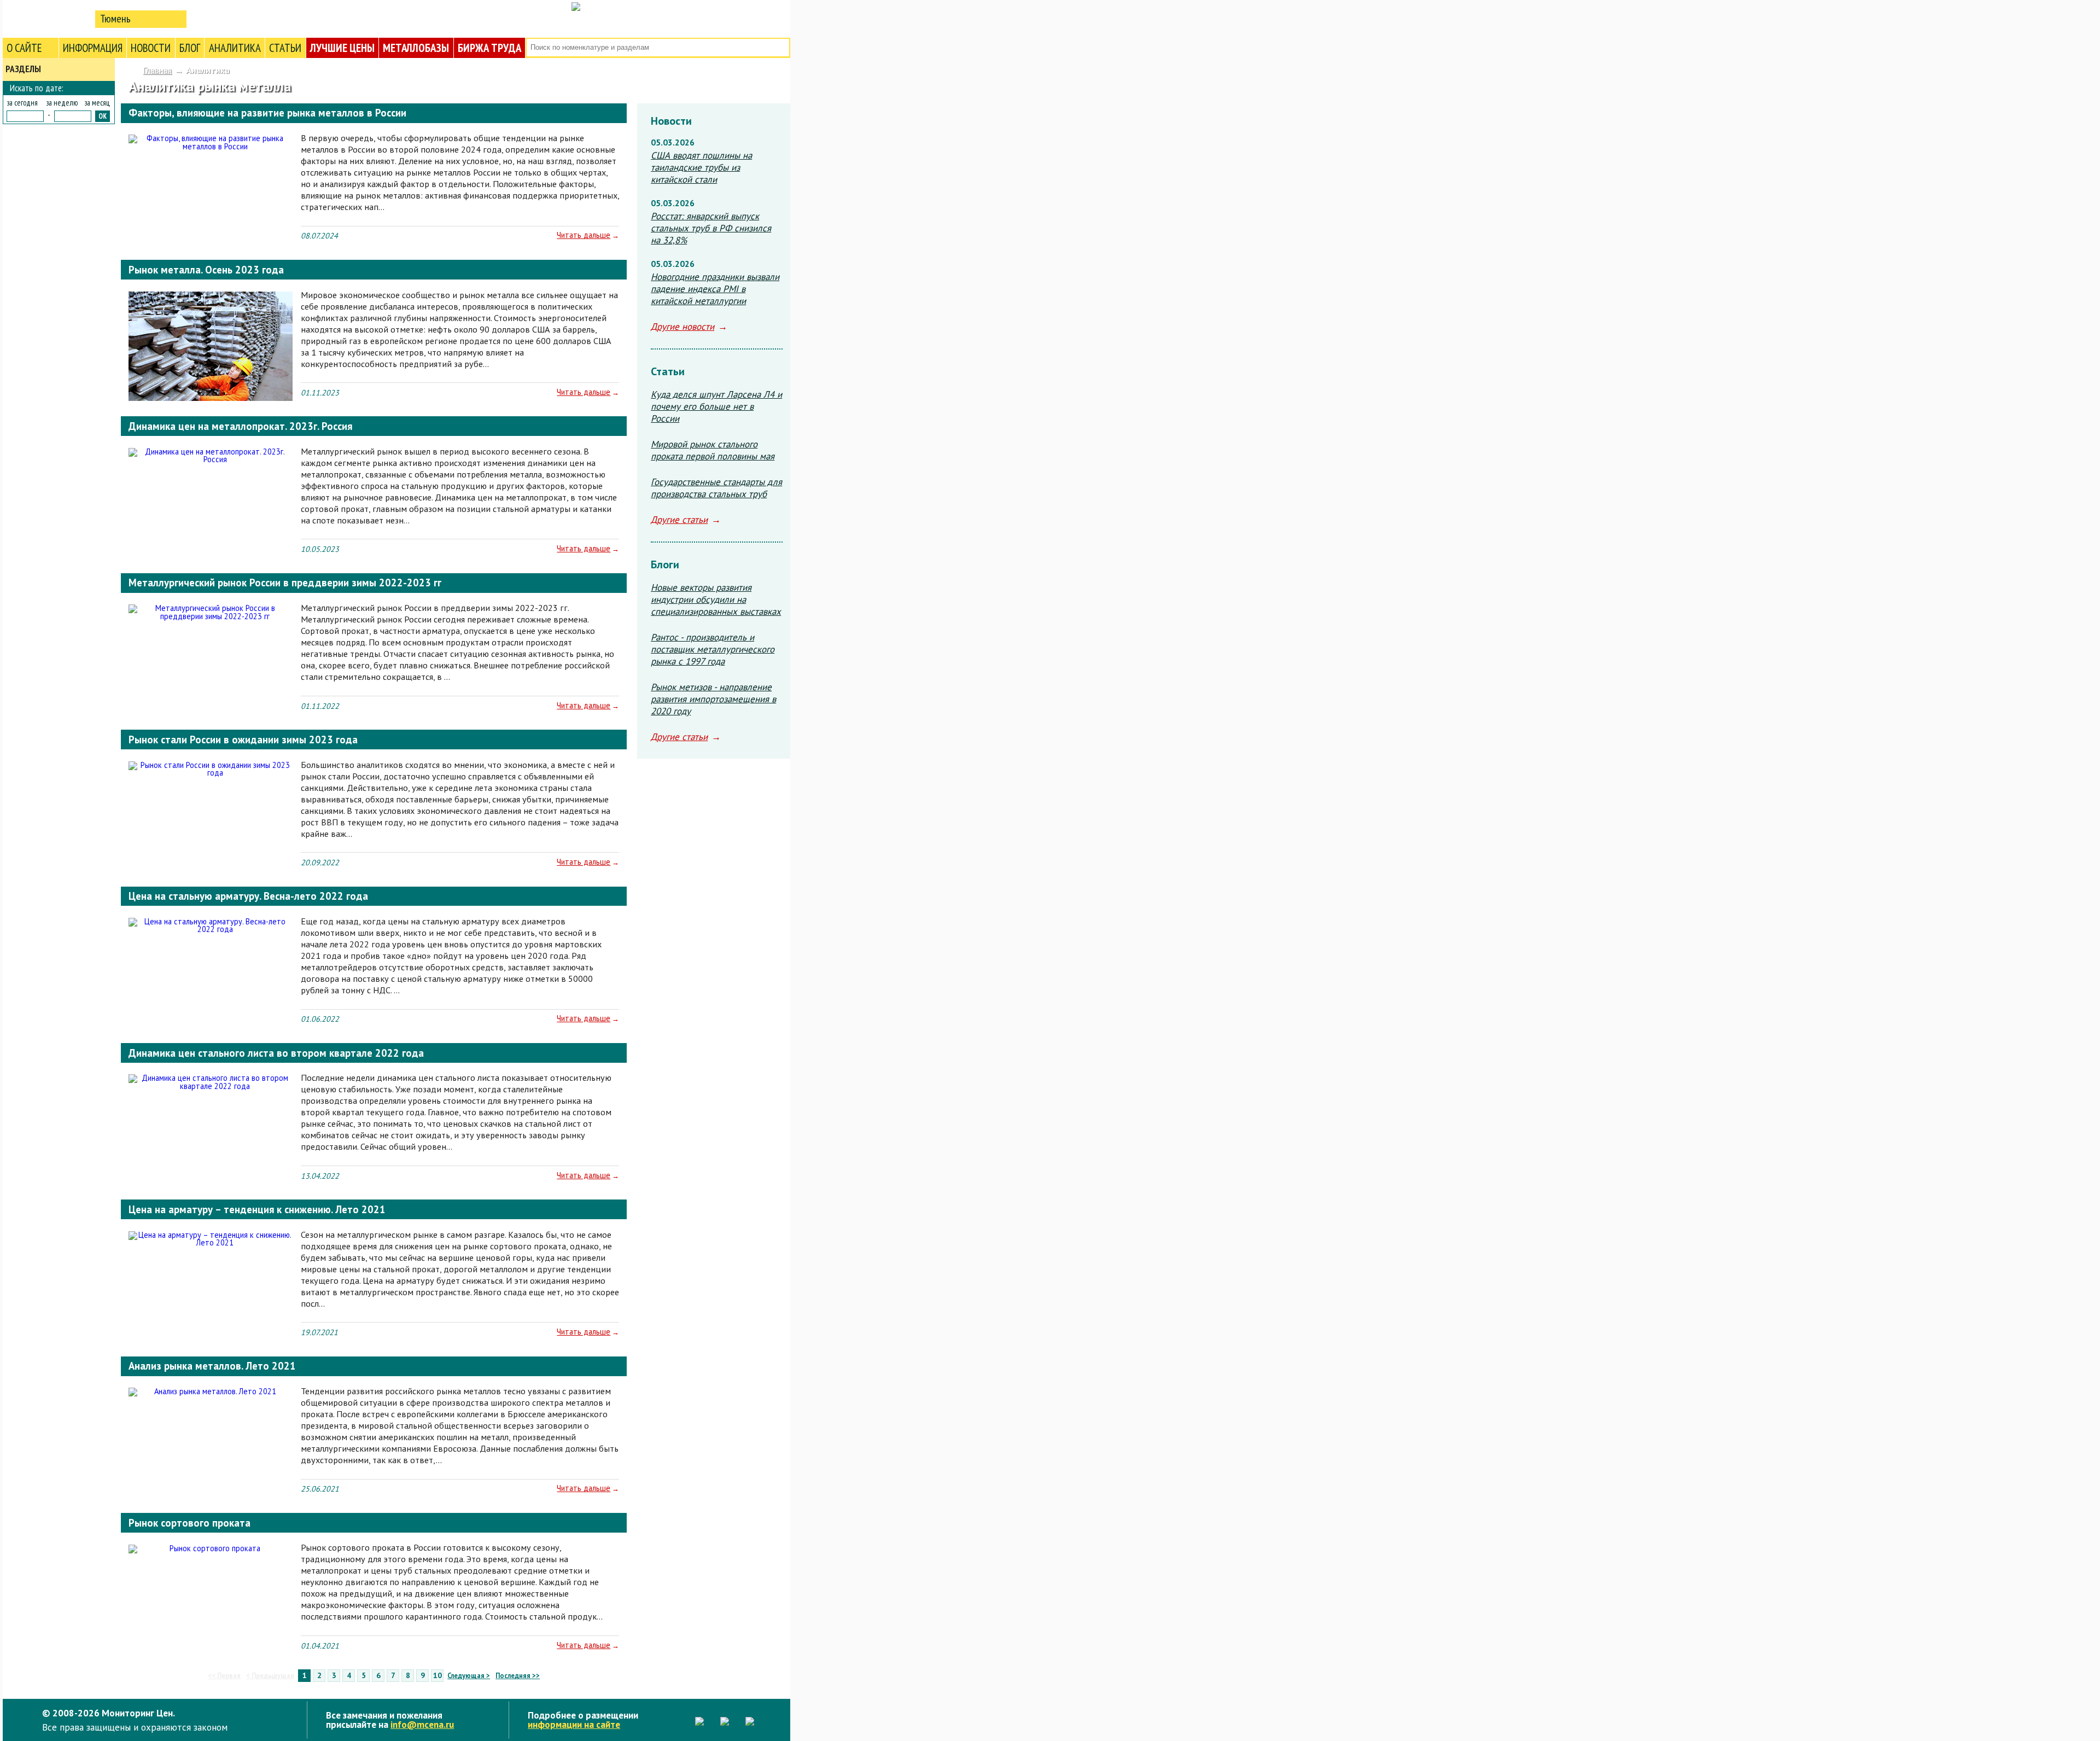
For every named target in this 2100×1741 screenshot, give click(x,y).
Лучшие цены (342, 48)
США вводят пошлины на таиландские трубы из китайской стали (701, 167)
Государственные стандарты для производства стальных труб (716, 488)
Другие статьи (679, 520)
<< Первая (224, 1676)
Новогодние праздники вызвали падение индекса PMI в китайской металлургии (715, 289)
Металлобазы (416, 48)
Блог (190, 48)
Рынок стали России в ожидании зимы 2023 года (243, 740)
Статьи (285, 48)
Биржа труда (489, 48)
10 (437, 1675)
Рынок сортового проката (189, 1523)
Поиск (781, 48)
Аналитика (235, 48)
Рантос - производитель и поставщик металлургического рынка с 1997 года (713, 649)
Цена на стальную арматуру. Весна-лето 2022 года (248, 896)
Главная (157, 70)
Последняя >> (518, 1676)
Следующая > (469, 1676)
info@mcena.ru (422, 1724)
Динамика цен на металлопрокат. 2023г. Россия (240, 426)
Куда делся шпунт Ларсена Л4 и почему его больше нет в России (716, 406)
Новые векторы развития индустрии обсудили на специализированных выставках (716, 599)
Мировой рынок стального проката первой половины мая (713, 450)
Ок (103, 116)
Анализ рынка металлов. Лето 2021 (212, 1366)
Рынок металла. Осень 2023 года (206, 270)
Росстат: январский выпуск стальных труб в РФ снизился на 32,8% (711, 228)
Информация (93, 48)
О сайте (24, 48)
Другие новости (682, 327)
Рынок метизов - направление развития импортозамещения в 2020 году (713, 699)
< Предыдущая (270, 1676)
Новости (151, 48)
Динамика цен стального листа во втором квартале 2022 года (276, 1053)
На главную (46, 18)
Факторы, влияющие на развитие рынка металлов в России (267, 113)
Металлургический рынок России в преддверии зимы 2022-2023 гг (285, 583)
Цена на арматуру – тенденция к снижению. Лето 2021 (257, 1209)
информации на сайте (574, 1724)
